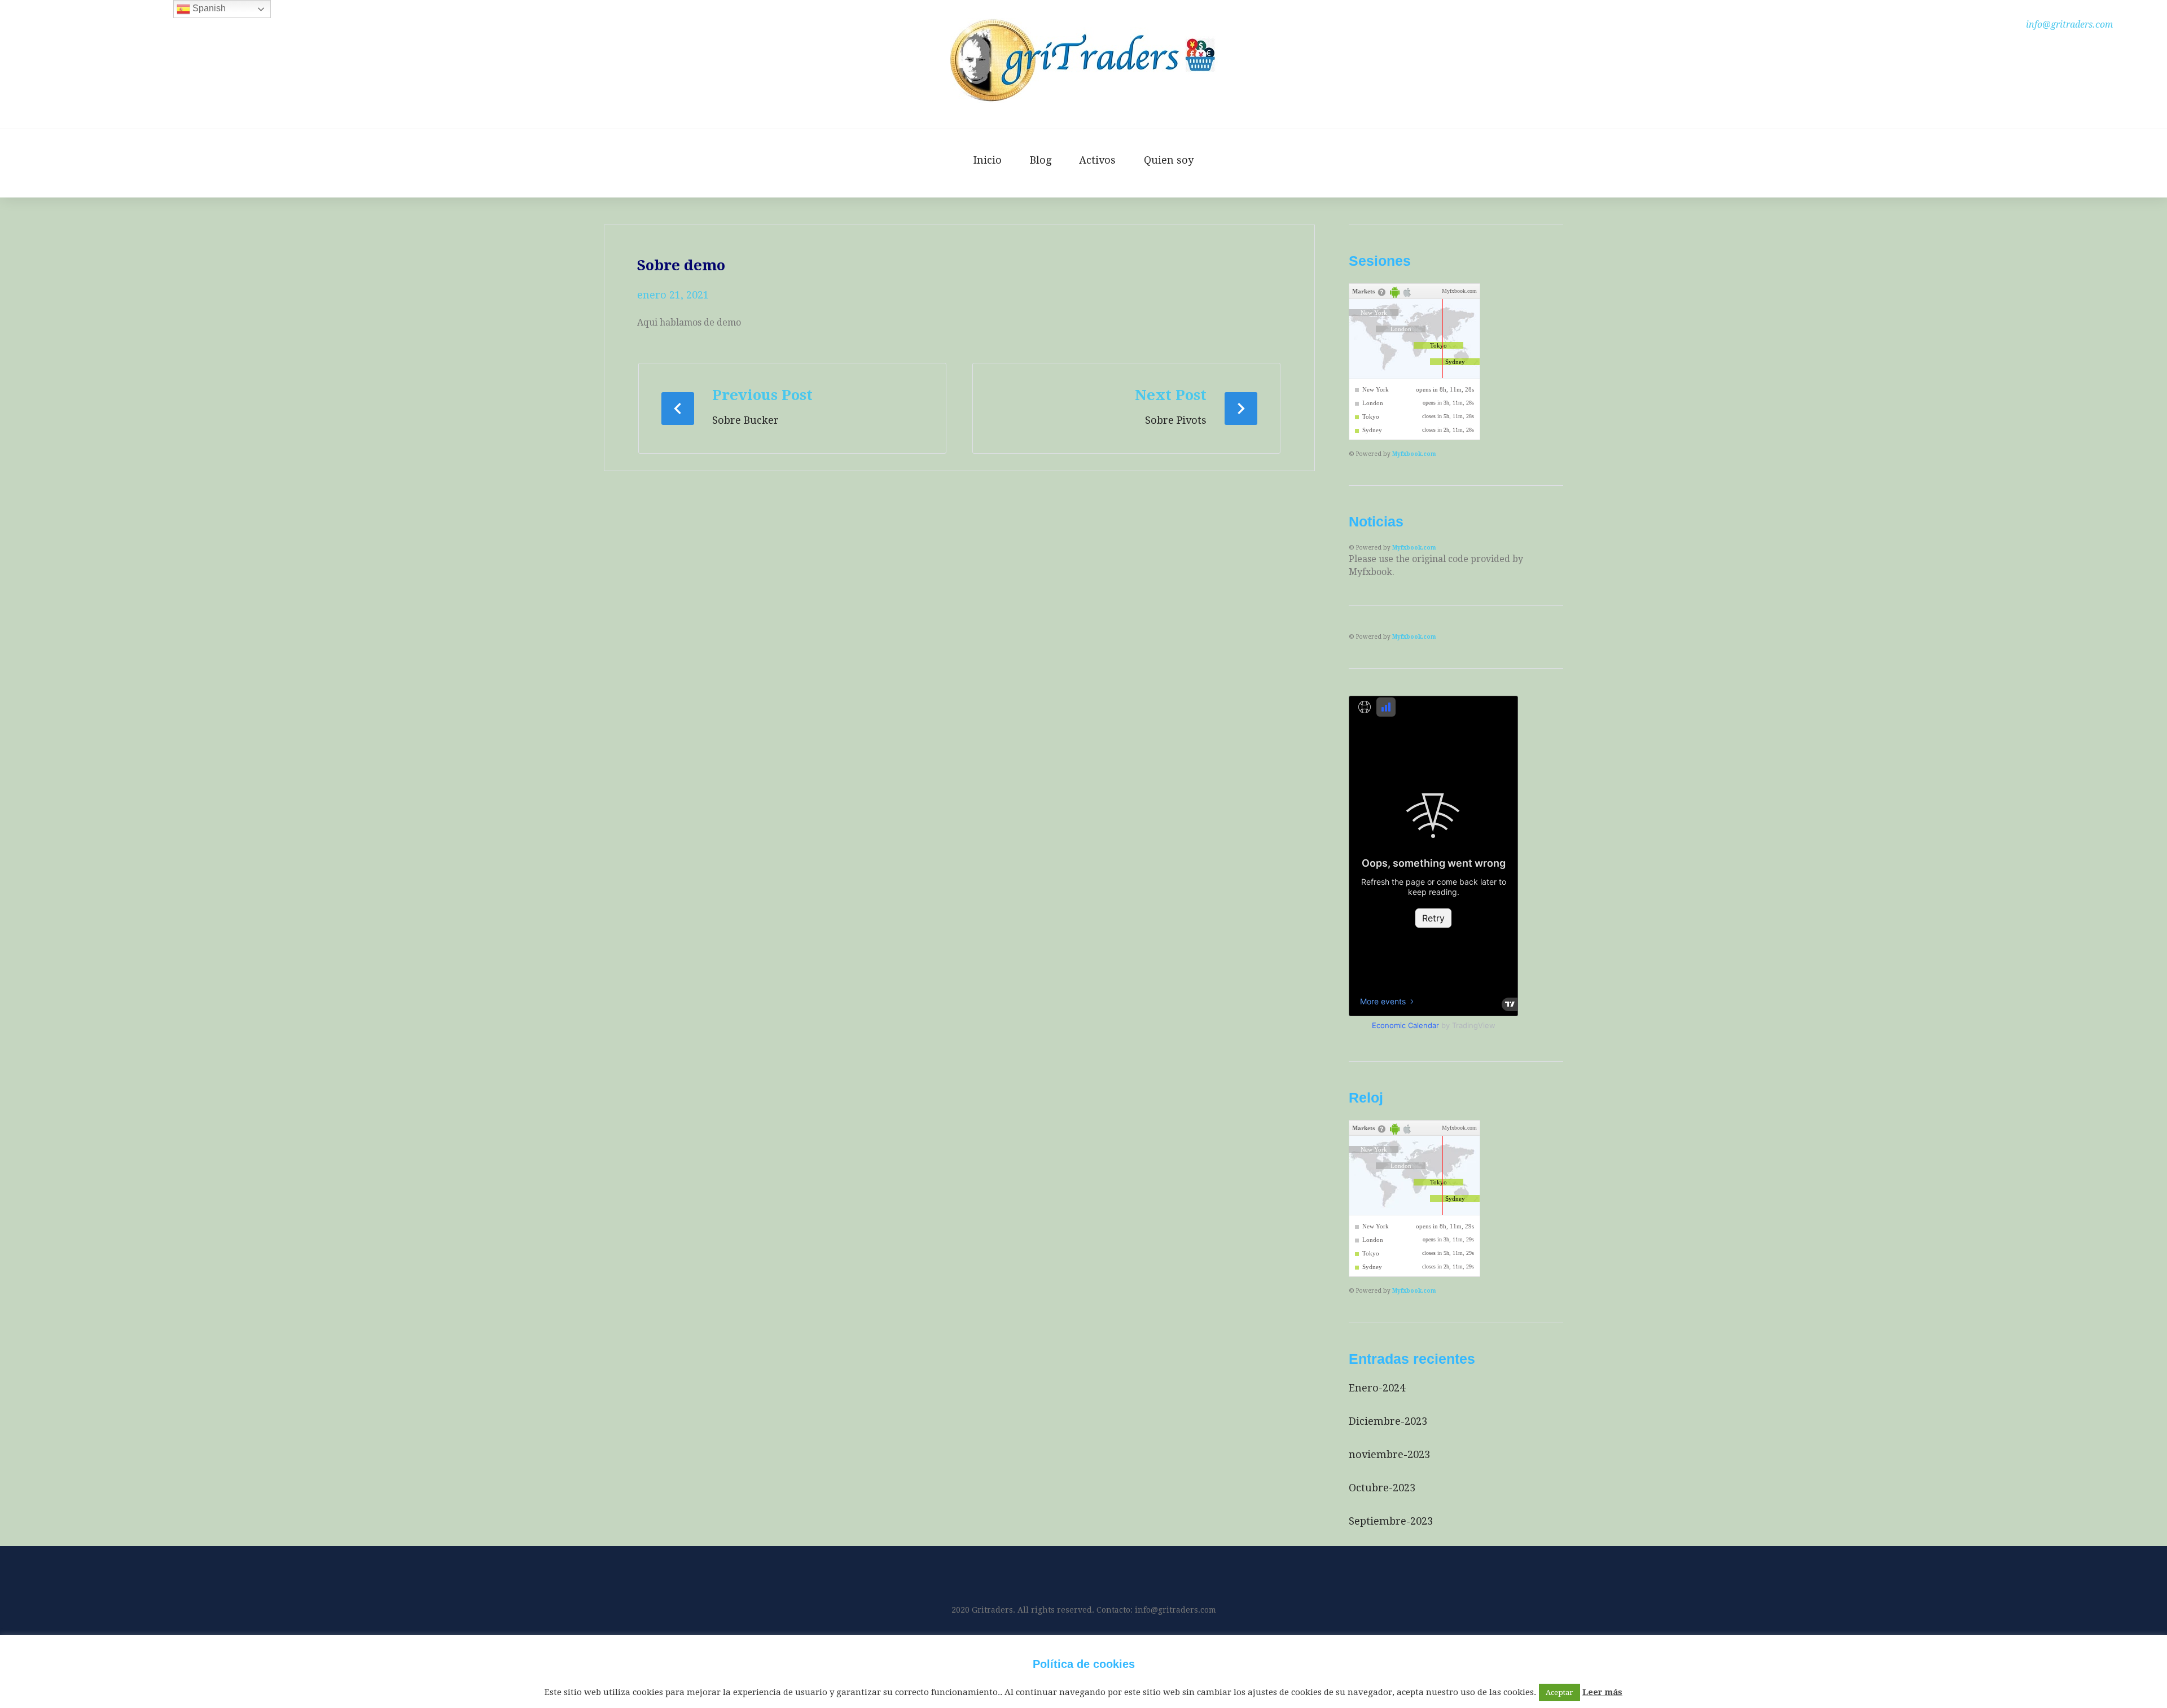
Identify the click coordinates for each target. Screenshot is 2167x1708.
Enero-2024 (1377, 1388)
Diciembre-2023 (1388, 1421)
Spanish (208, 8)
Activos (1097, 160)
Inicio (988, 160)
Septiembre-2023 (1391, 1521)
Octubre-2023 (1382, 1488)
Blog (1041, 160)
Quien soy (1169, 160)
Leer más (1602, 1692)
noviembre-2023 (1389, 1454)
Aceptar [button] (1560, 1692)
